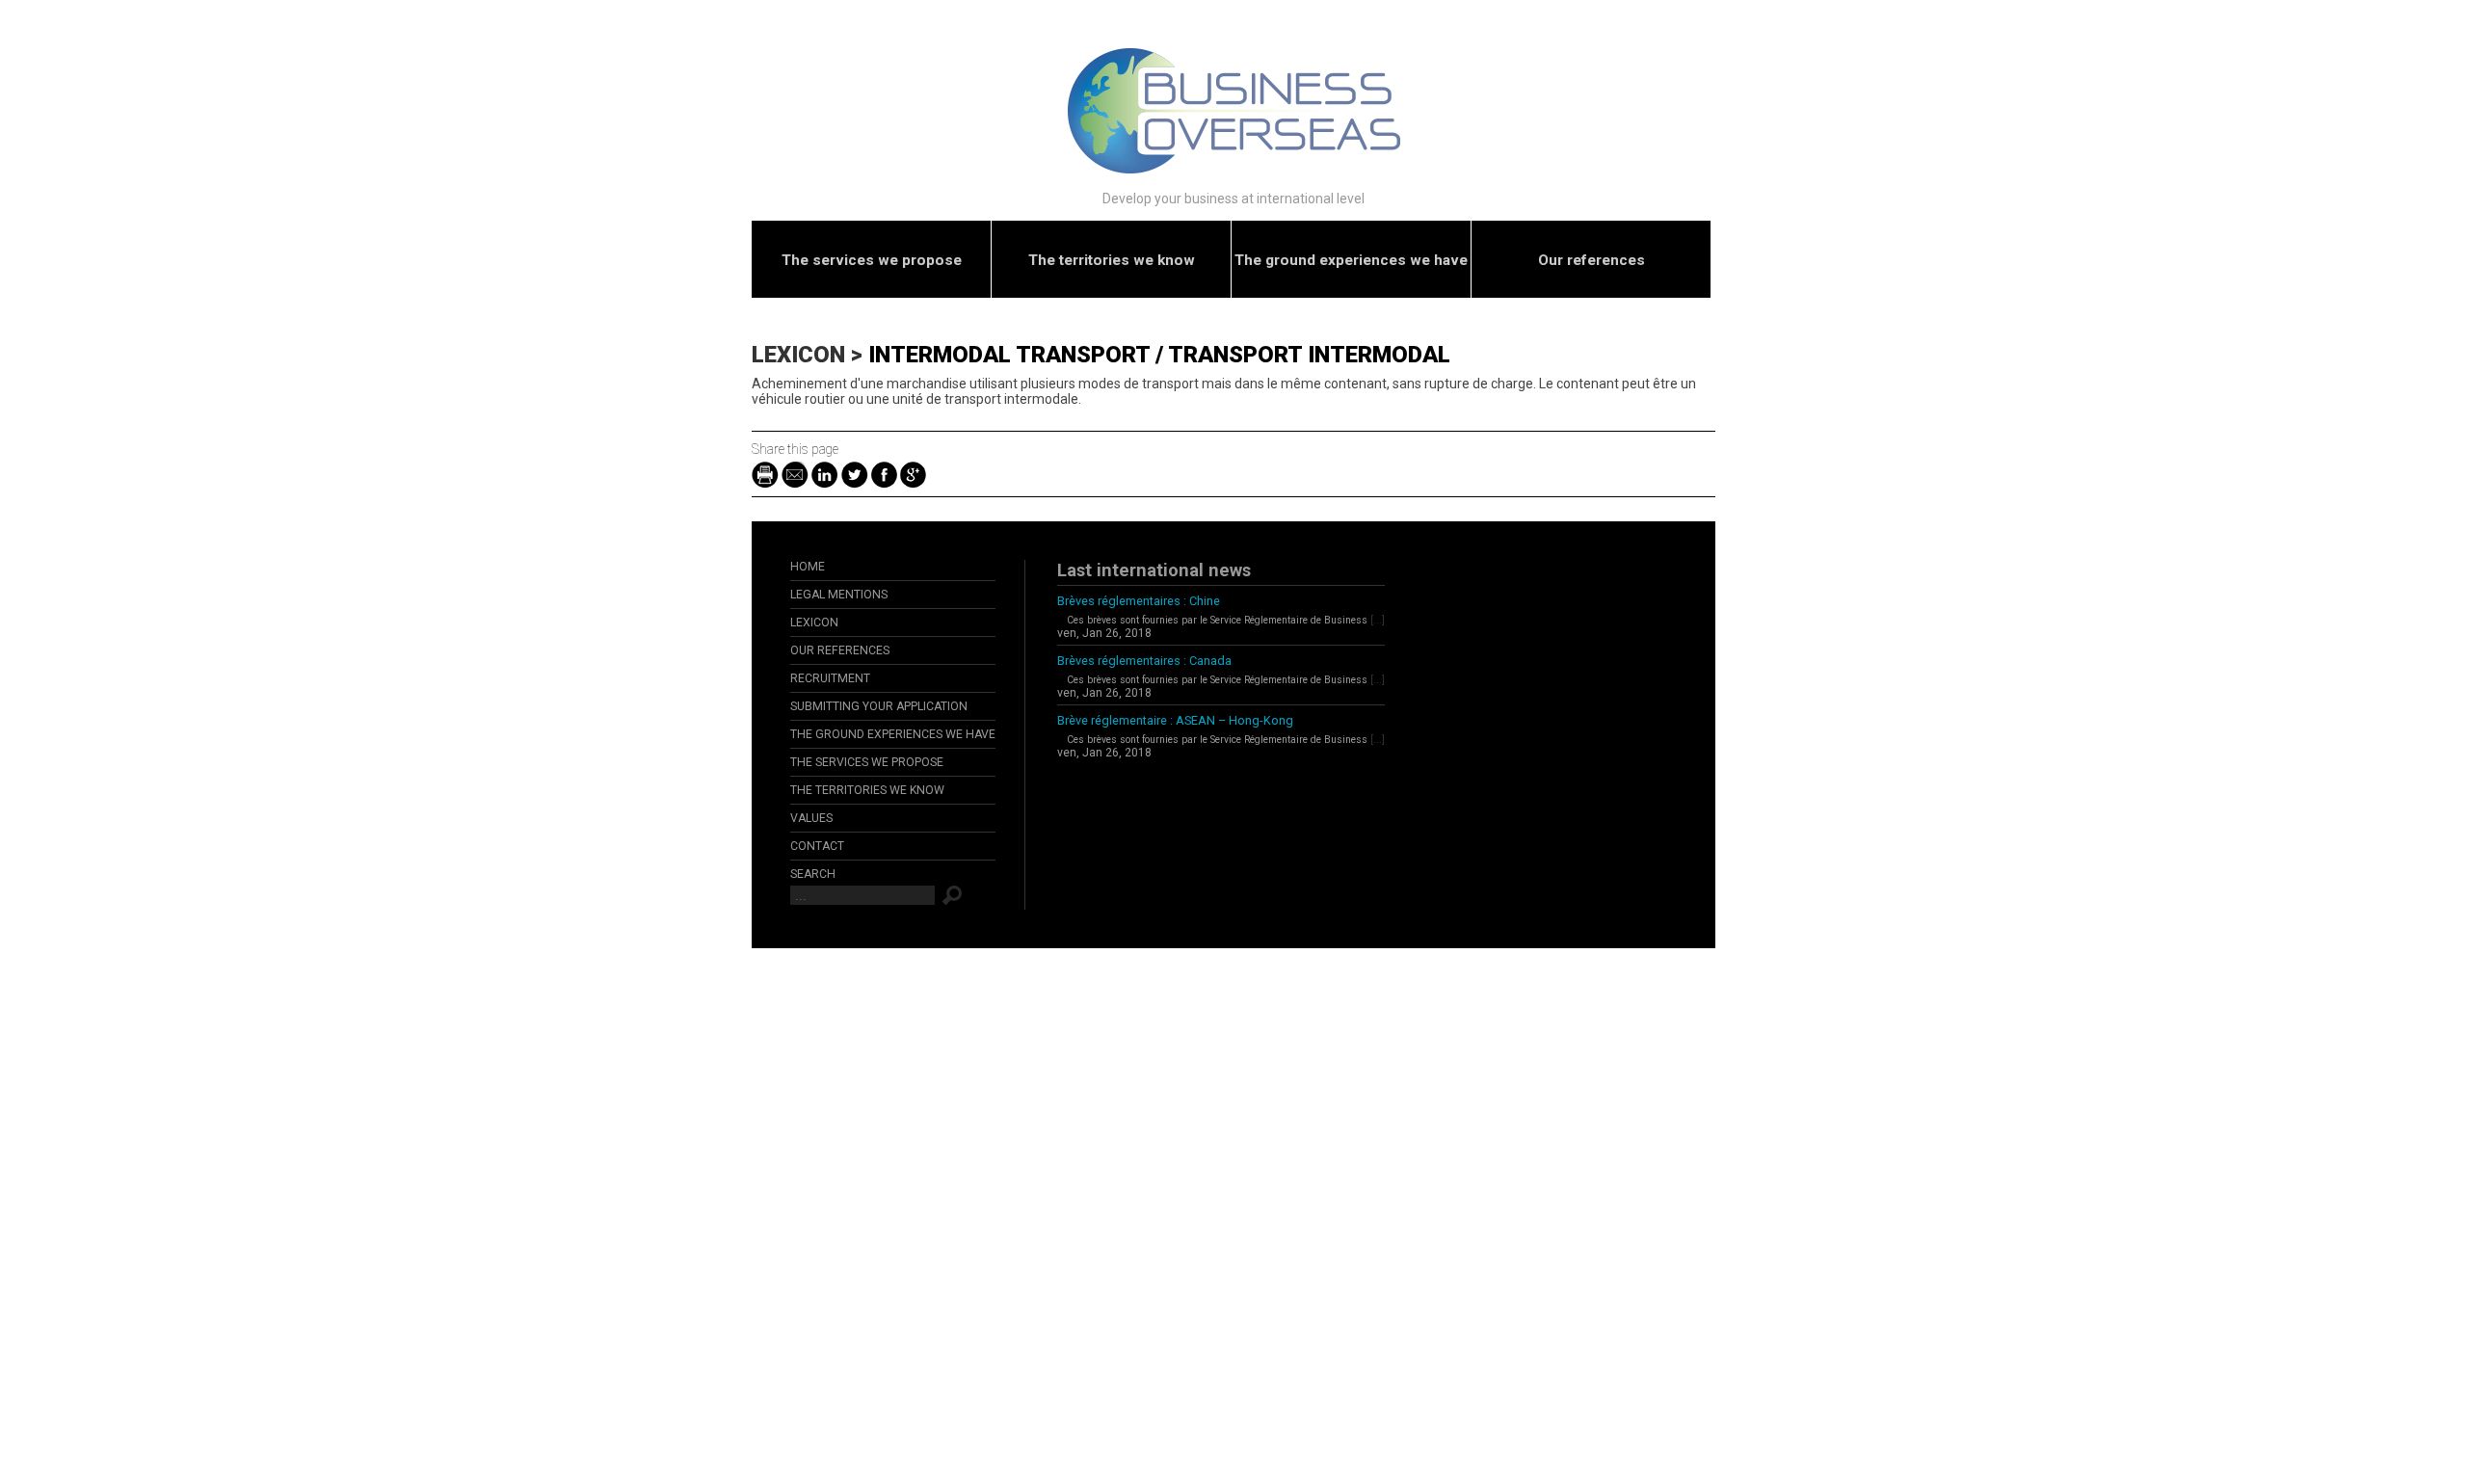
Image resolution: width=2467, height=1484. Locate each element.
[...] (1378, 620)
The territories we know (1112, 260)
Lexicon (814, 623)
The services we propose (872, 260)
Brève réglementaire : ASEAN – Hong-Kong (1175, 720)
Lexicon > (810, 355)
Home (808, 567)
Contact (817, 846)
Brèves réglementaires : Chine (1139, 601)
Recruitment (830, 678)
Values (811, 818)
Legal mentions (839, 595)
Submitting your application (879, 706)
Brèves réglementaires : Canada (1144, 661)
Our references (1592, 260)
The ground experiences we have (1351, 260)
